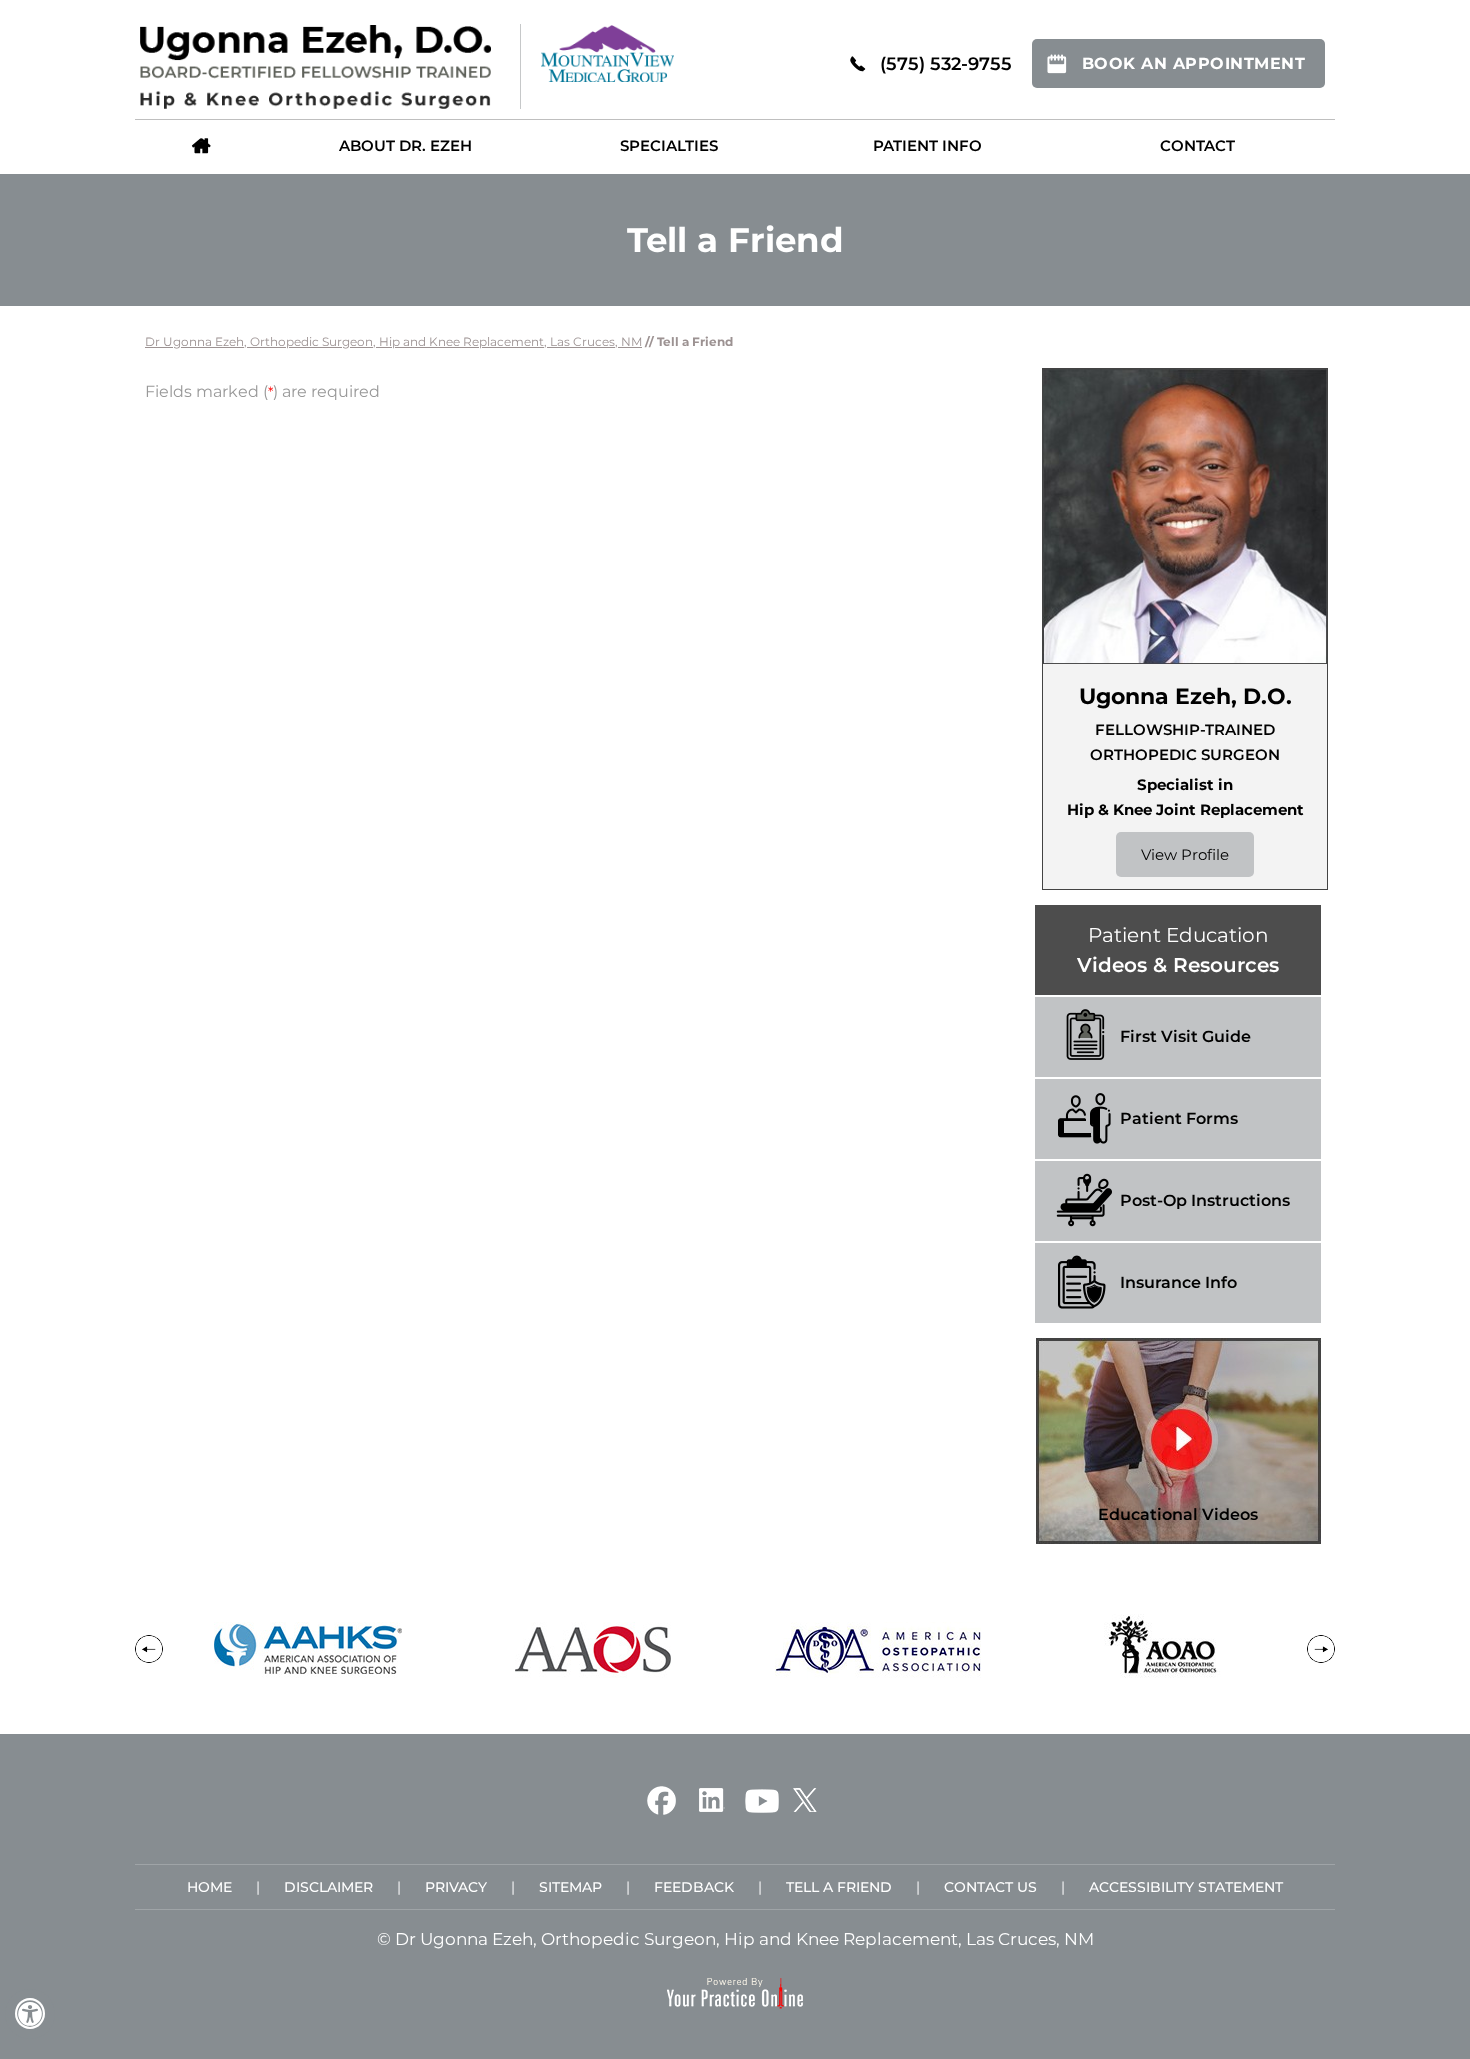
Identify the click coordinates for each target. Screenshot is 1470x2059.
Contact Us (990, 1887)
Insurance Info (1178, 1282)
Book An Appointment (1194, 63)
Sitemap (570, 1887)
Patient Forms (1179, 1118)
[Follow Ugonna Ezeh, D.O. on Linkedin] (710, 1799)
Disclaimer (328, 1887)
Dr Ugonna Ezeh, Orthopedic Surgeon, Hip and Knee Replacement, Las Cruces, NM (393, 341)
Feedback (694, 1887)
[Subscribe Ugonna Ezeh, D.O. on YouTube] (762, 1799)
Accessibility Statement (1186, 1887)
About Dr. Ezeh (405, 145)
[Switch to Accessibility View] (30, 2014)
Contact (1197, 145)
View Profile (1185, 854)
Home (201, 145)
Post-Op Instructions (1205, 1200)
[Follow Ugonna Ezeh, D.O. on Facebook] (661, 1799)
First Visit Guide (1185, 1036)
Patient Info (927, 145)
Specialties (669, 145)
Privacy (456, 1887)
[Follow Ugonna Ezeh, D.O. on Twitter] (804, 1799)
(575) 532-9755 (946, 64)
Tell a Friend (839, 1887)
